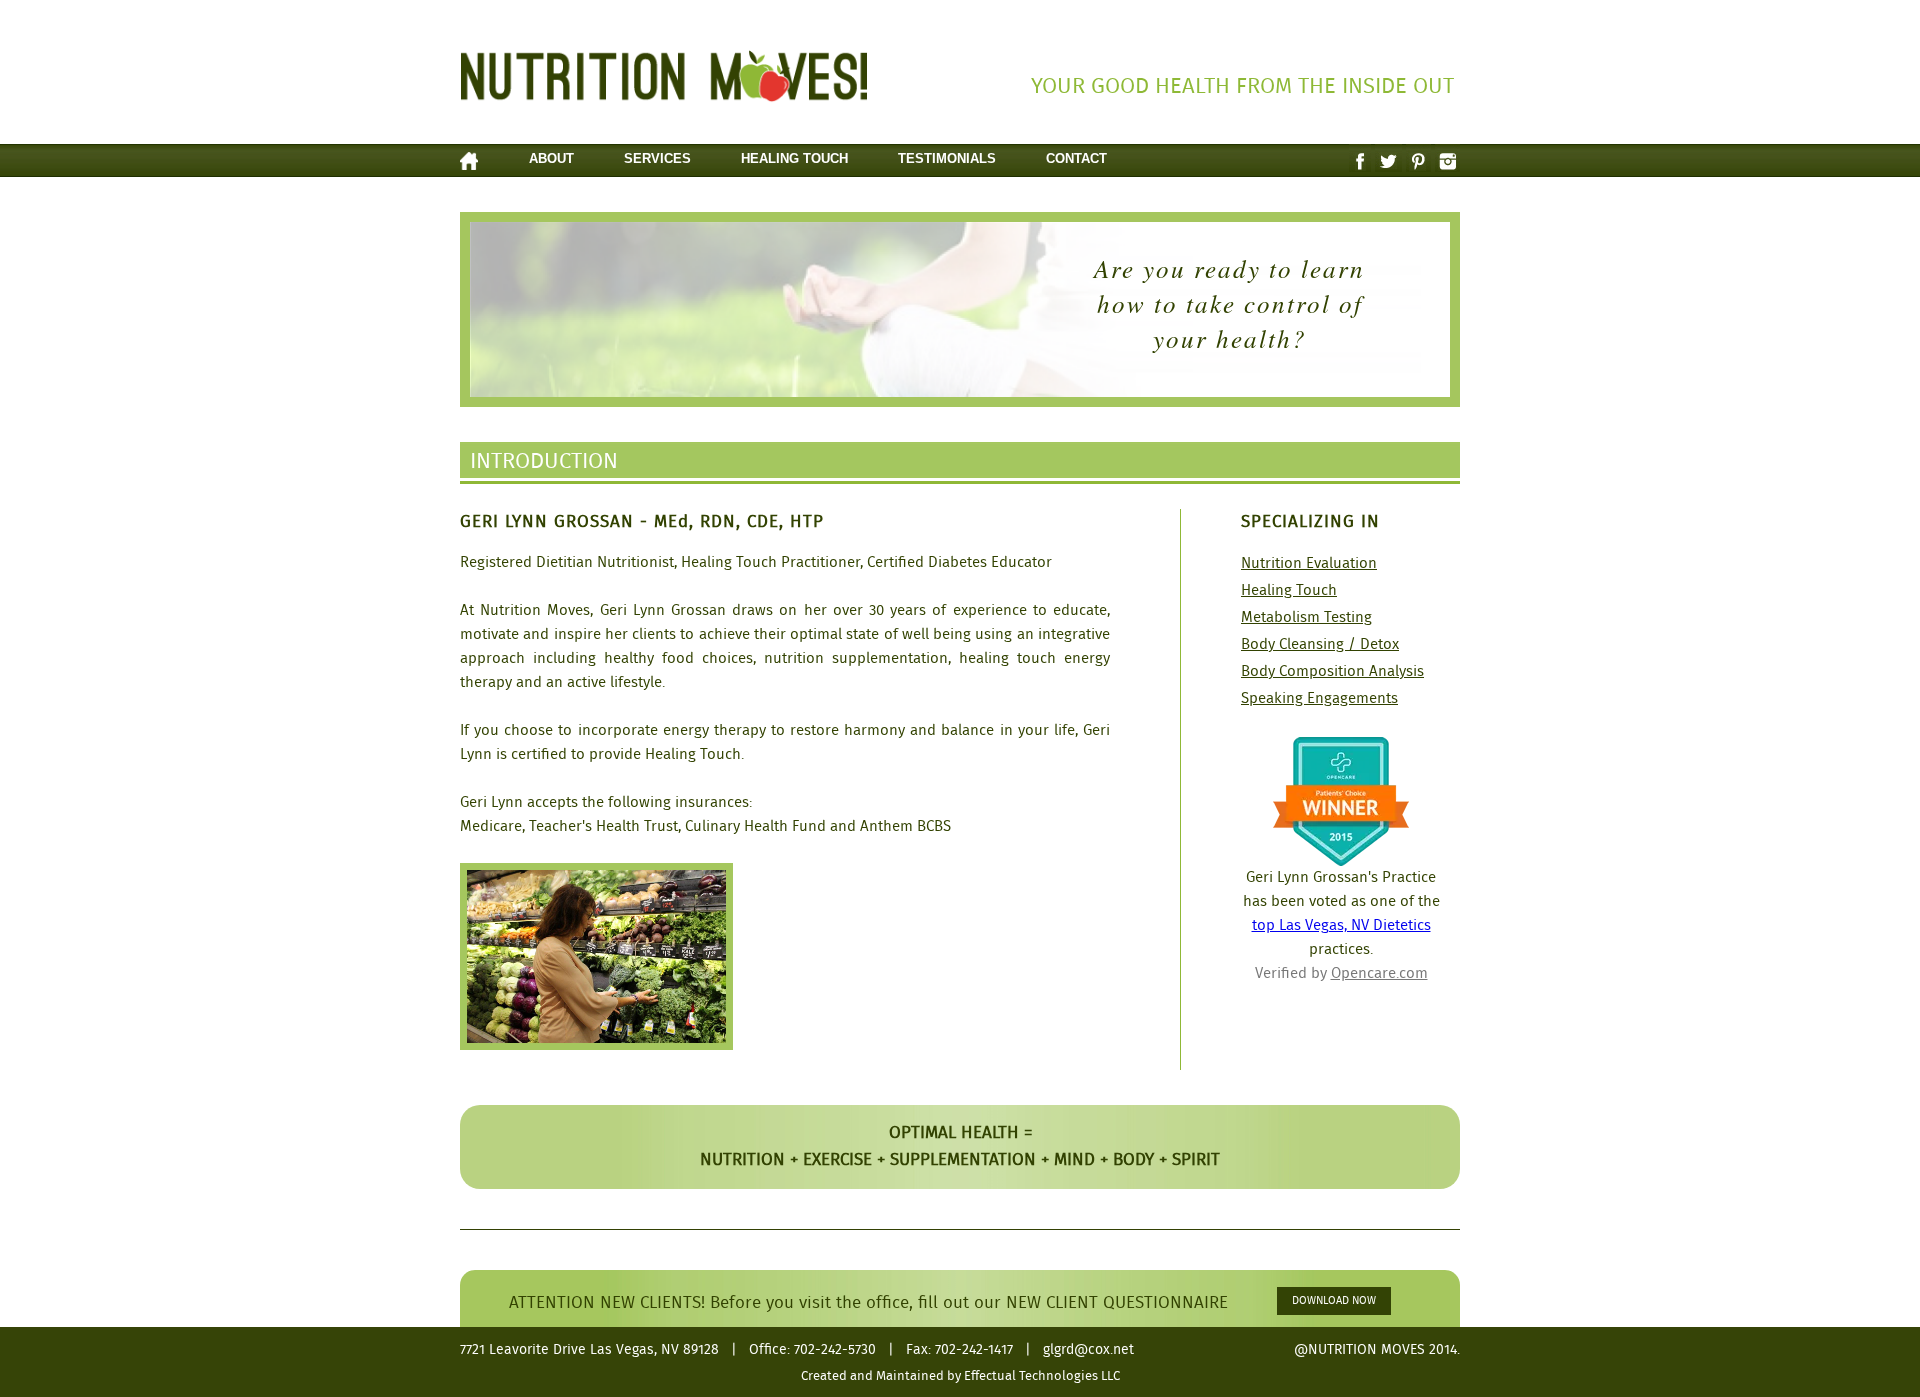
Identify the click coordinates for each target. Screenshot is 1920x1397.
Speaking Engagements (1319, 699)
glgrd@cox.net (1088, 1350)
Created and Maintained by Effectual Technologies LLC (960, 1376)
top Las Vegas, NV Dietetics (1341, 926)
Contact (1076, 158)
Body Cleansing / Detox (1320, 645)
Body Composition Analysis (1332, 672)
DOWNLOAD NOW (1334, 1301)
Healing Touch (794, 158)
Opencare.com (1379, 974)
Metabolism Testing (1306, 618)
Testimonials (947, 158)
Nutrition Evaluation (1309, 564)
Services (657, 158)
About (551, 158)
